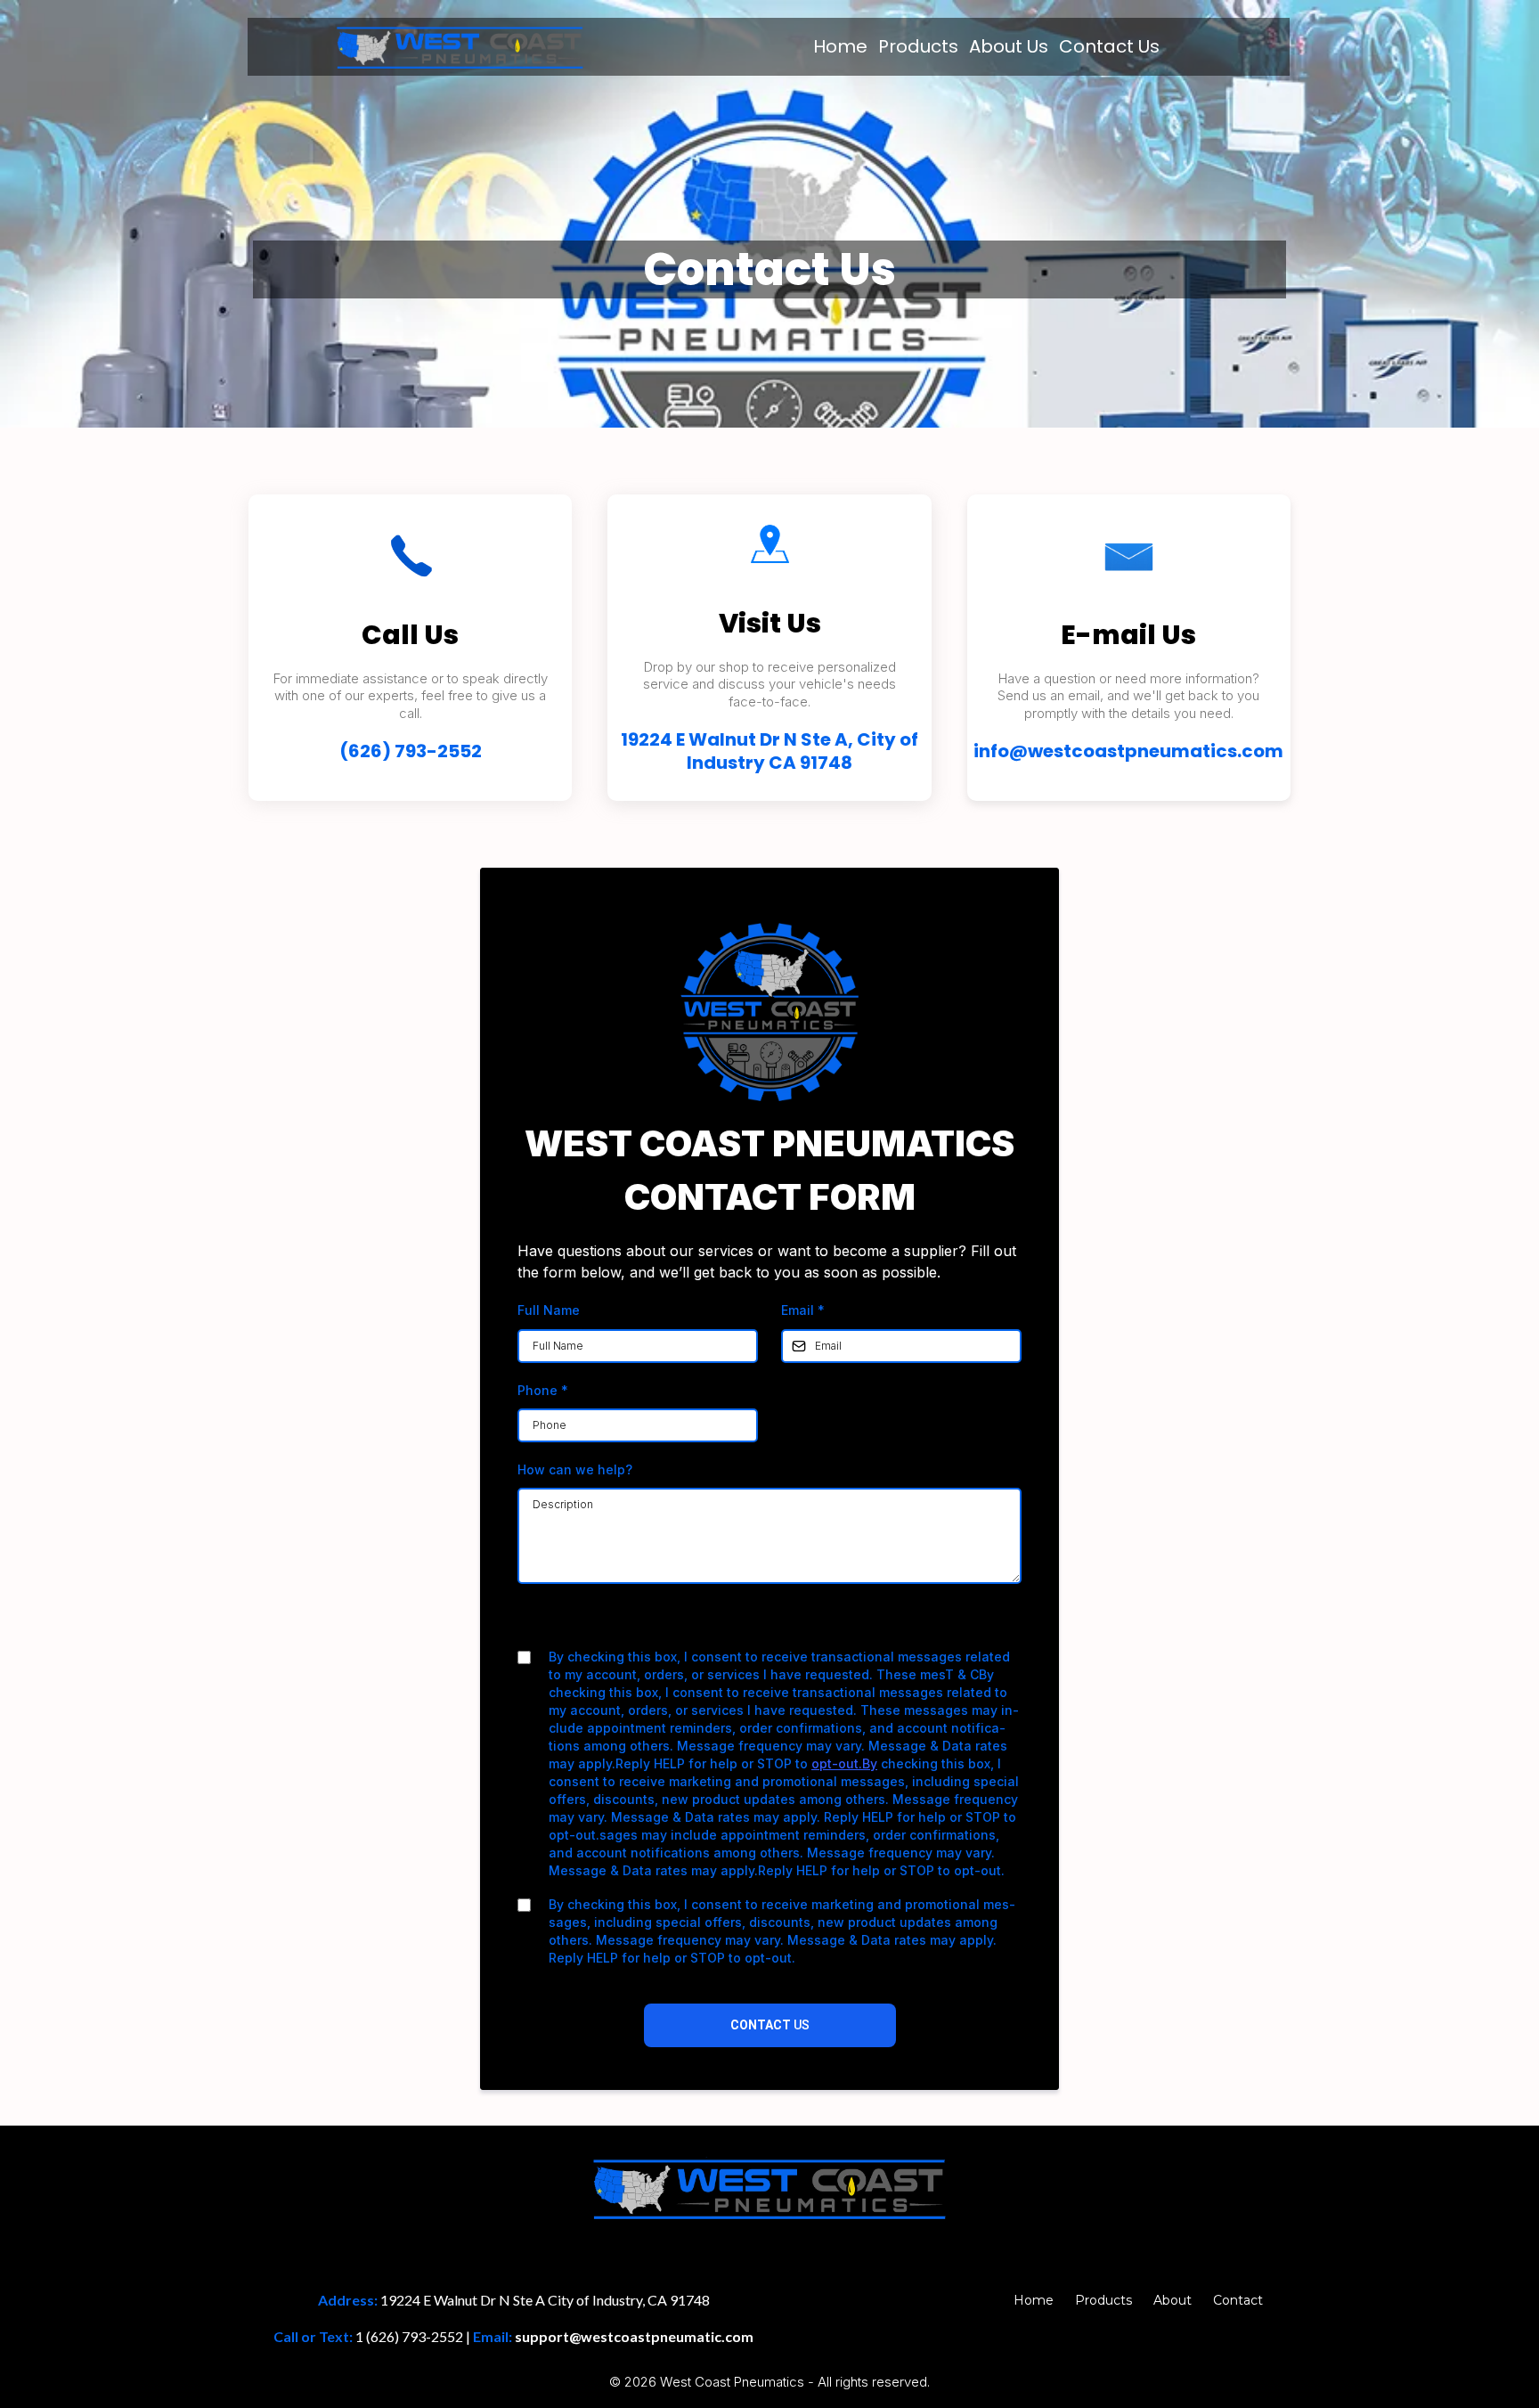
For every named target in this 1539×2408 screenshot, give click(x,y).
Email (803, 1310)
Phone (543, 1390)
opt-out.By (844, 1763)
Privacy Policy (713, 1623)
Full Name (549, 1310)
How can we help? (575, 1469)
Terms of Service (817, 1623)
